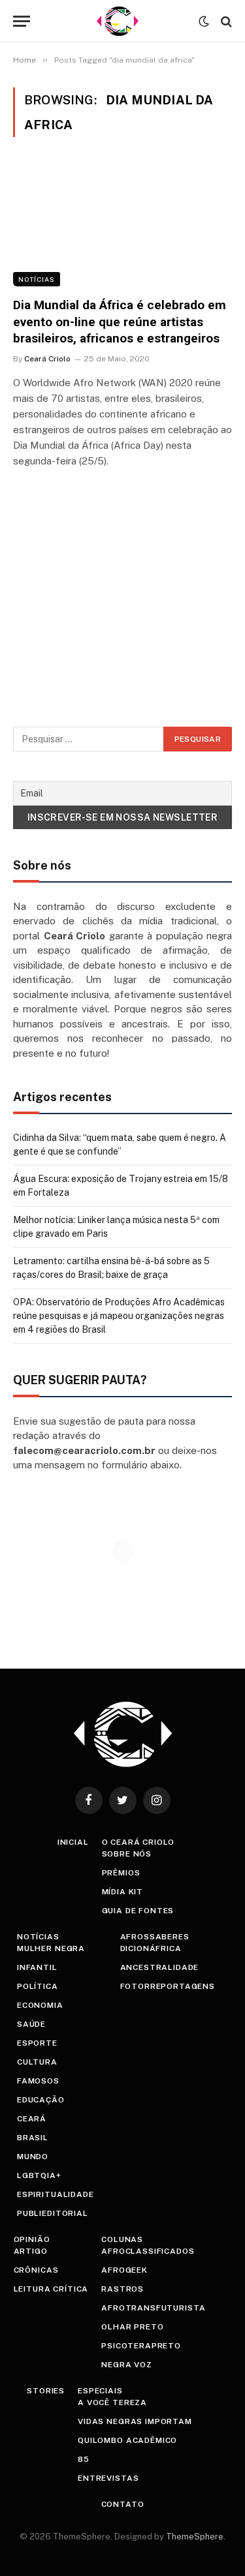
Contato (123, 2504)
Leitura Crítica (51, 2289)
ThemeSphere (195, 2537)
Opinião (32, 2239)
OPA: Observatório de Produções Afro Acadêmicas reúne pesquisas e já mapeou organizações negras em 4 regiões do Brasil (119, 1316)
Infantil (37, 1967)
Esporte (37, 2043)
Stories (46, 2391)
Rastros (122, 2289)
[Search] (225, 21)
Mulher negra (51, 1948)
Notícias (37, 279)
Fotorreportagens (168, 1986)
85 (84, 2459)
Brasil (33, 2138)
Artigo (31, 2251)
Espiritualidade (56, 2194)
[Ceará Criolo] (118, 21)
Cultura (37, 2062)
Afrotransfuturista (153, 2308)
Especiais (100, 2391)
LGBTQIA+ (39, 2175)
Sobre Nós (127, 1854)
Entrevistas (108, 2478)
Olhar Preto (132, 2327)
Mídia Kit (123, 1892)
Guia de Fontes (138, 1911)
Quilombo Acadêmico (127, 2440)
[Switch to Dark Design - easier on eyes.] (204, 22)
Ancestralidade (160, 1967)
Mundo (33, 2157)
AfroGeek (124, 2270)
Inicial (73, 1842)
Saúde (31, 2024)
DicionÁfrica (151, 1948)
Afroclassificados (148, 2251)
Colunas (122, 2239)
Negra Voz (127, 2365)
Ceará (32, 2119)
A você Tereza (112, 2402)
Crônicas (36, 2270)
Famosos (38, 2081)
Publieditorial (53, 2213)
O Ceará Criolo (139, 1842)
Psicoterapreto (141, 2346)
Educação (41, 2100)
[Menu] (22, 21)
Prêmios (121, 1873)
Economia (40, 2005)
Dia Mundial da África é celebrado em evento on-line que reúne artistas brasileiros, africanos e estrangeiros (120, 322)
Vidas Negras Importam (135, 2421)
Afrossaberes (155, 1937)
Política (38, 1986)
